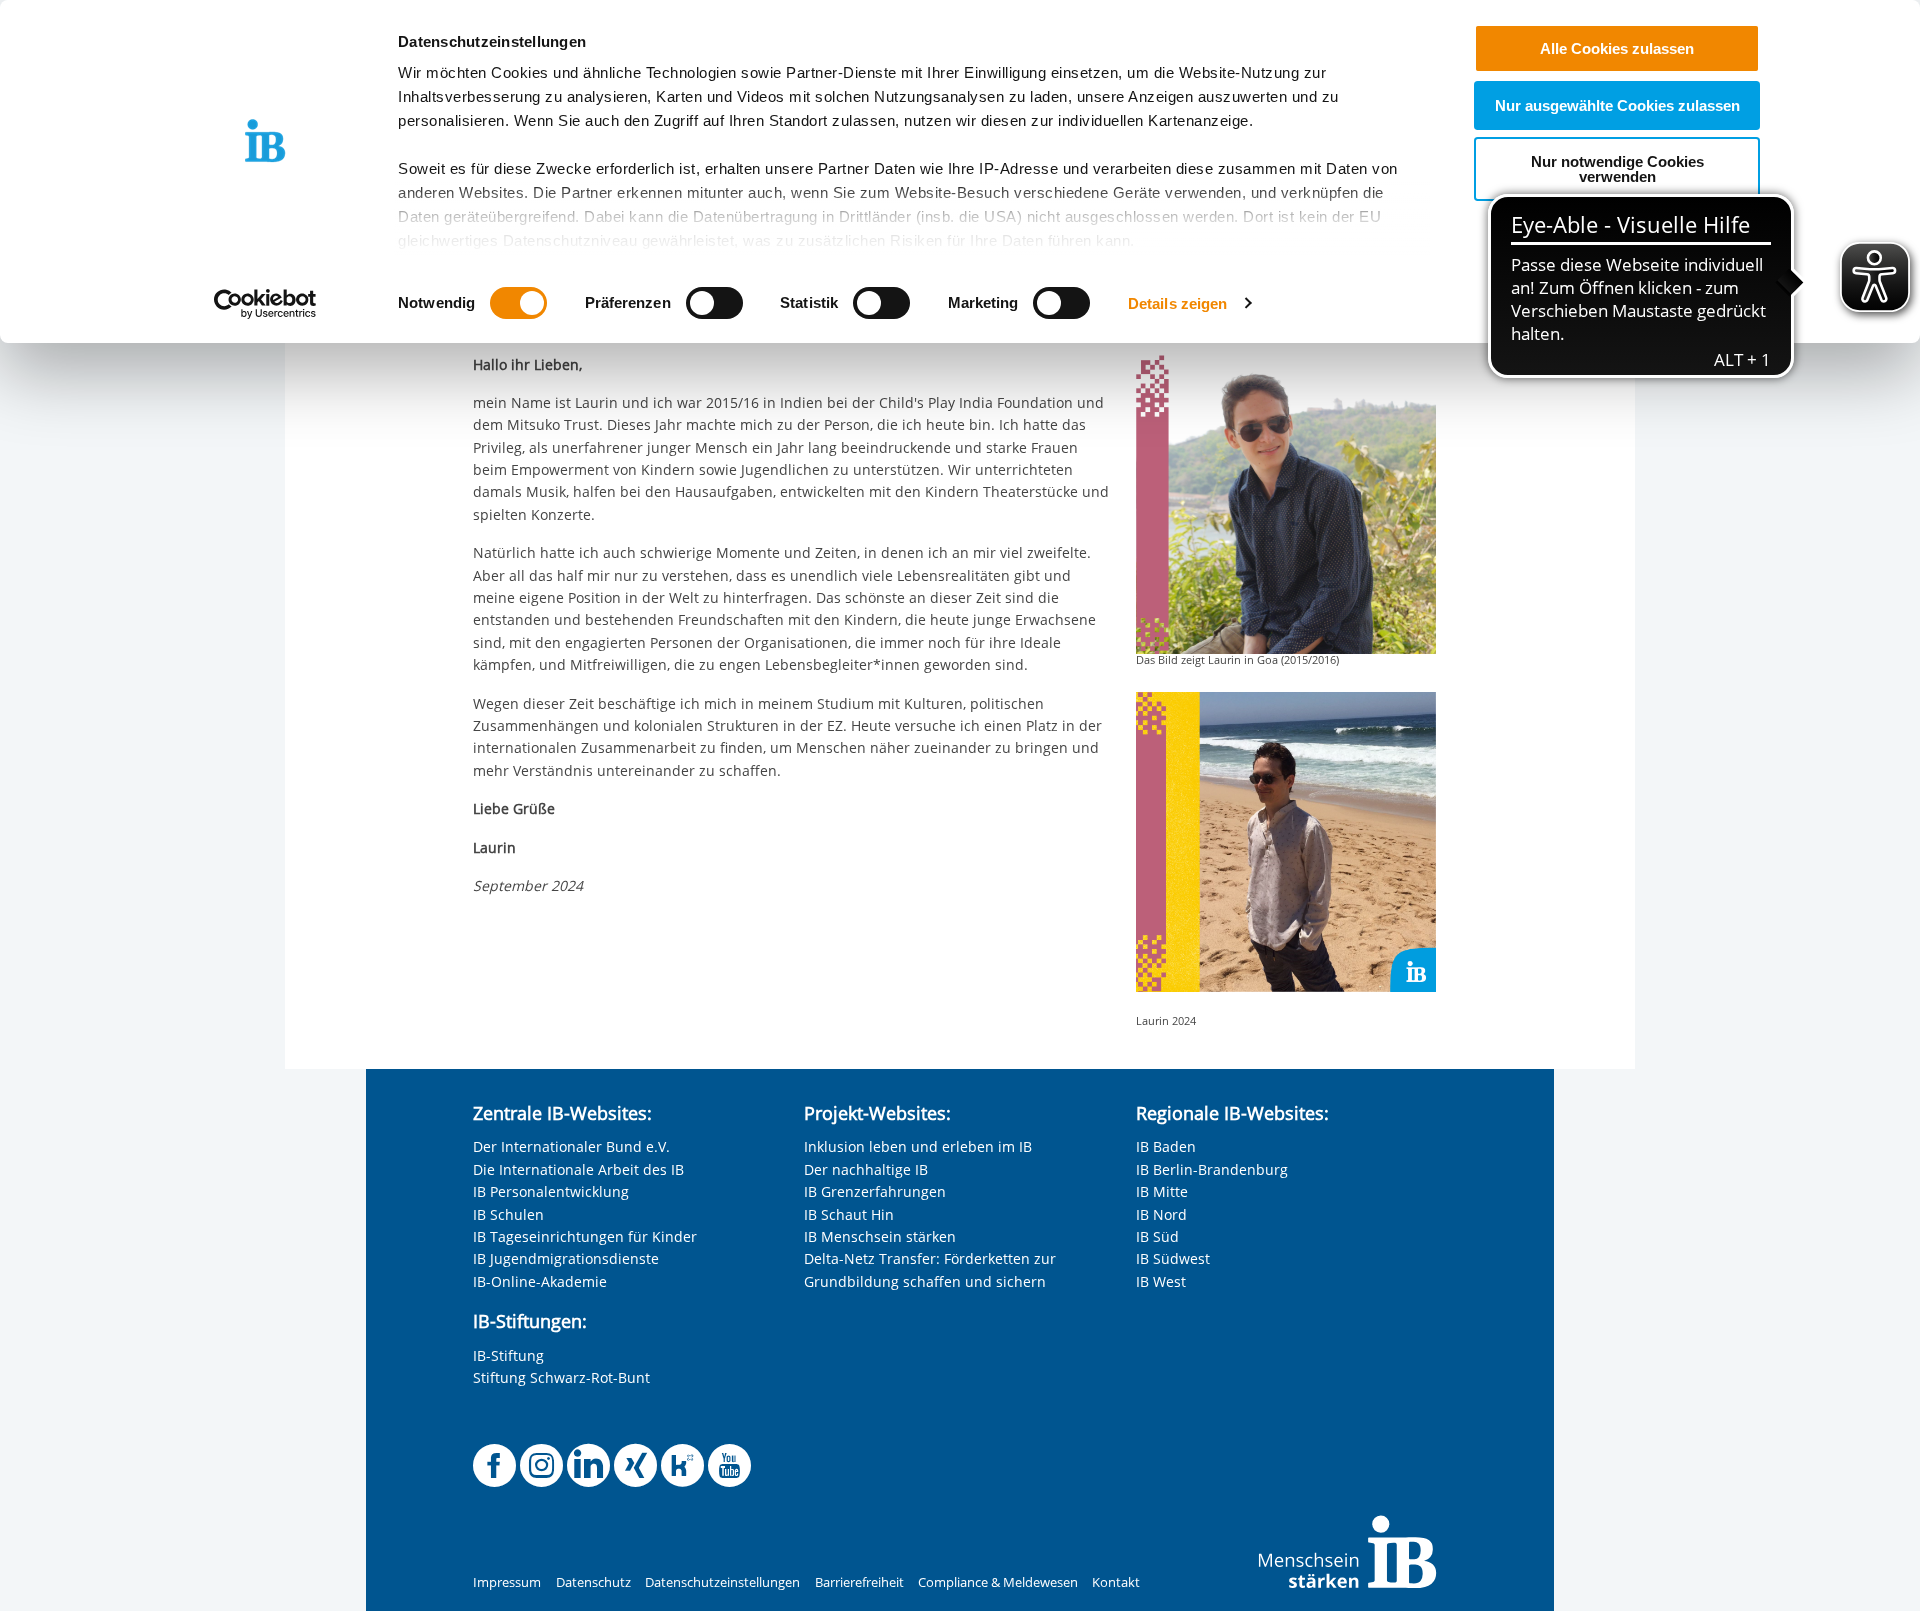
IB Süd (1157, 1236)
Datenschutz (593, 1582)
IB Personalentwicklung (551, 1191)
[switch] (714, 303)
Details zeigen (1177, 303)
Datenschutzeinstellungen (722, 1582)
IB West (1161, 1281)
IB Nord (1161, 1214)
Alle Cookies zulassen (1617, 48)
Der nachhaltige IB (866, 1169)
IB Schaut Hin (849, 1214)
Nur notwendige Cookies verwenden (1617, 169)
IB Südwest (1173, 1258)
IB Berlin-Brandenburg (1212, 1169)
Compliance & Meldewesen (998, 1582)
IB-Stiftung (508, 1355)
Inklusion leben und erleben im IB (918, 1146)
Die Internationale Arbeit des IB (578, 1169)
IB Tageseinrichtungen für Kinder (585, 1236)
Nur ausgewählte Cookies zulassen (1617, 105)
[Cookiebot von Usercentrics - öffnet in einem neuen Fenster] (265, 304)
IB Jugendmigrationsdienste (566, 1258)
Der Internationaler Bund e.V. (571, 1146)
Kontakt (1116, 1582)
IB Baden (1166, 1146)
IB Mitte (1162, 1191)
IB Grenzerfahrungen (875, 1191)
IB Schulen (508, 1214)
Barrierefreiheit (859, 1582)
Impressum (507, 1582)
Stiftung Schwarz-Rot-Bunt (561, 1377)
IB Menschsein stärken (880, 1236)
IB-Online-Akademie (540, 1281)
